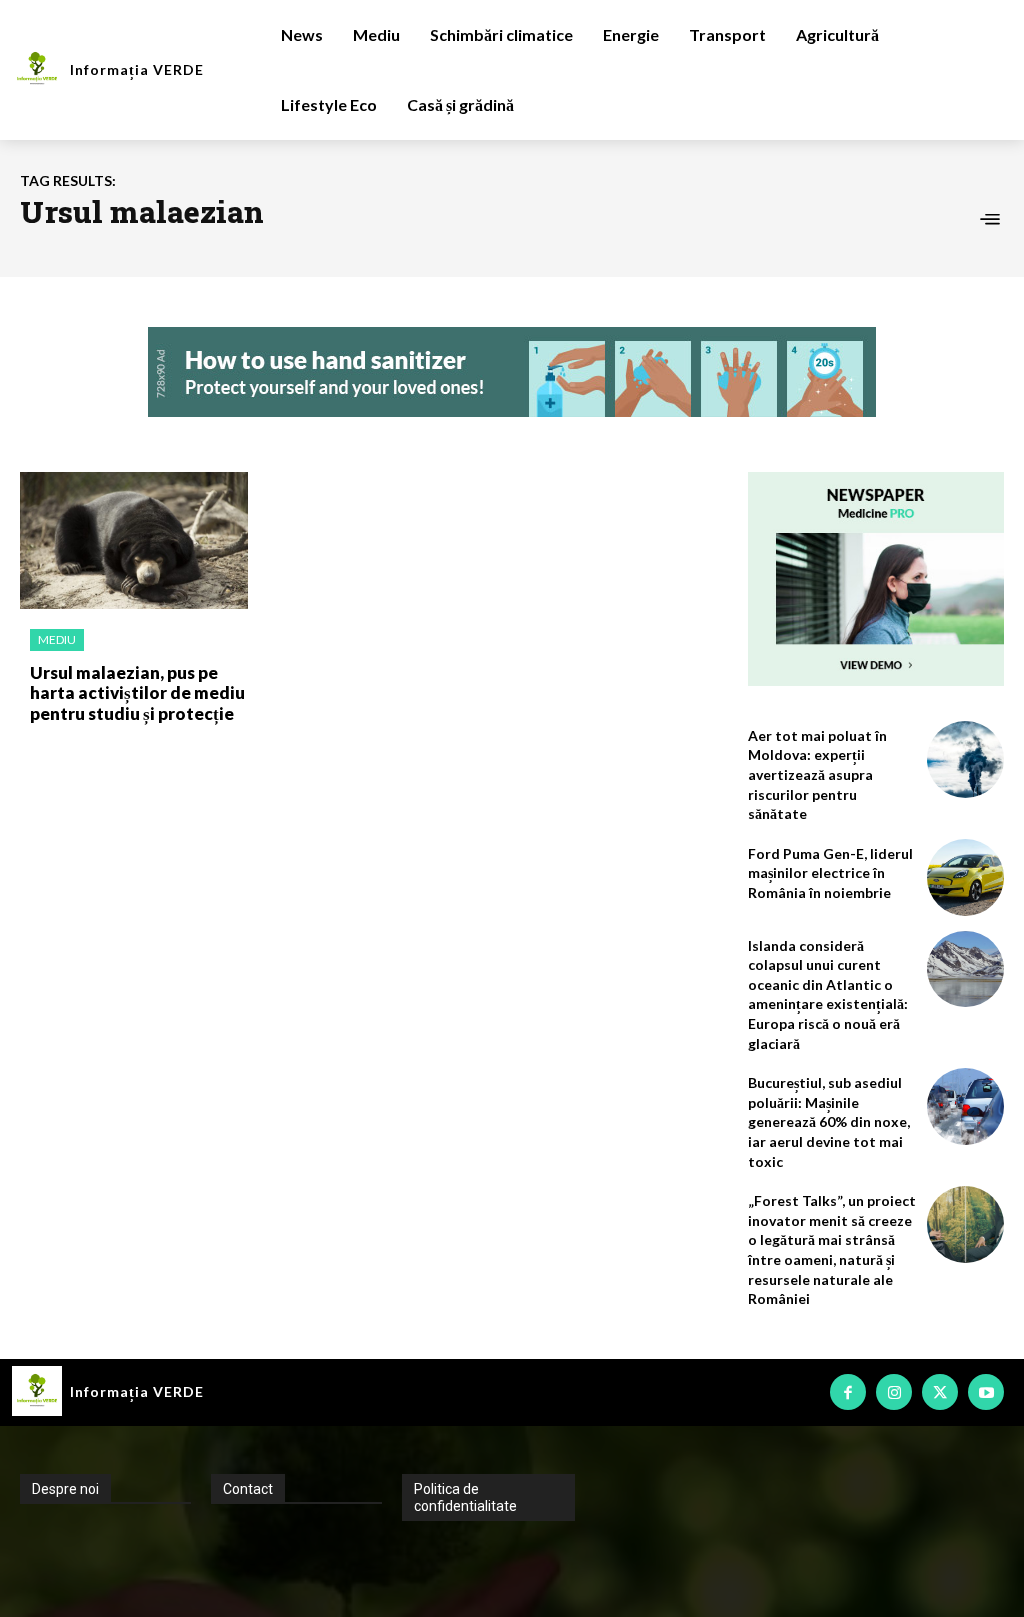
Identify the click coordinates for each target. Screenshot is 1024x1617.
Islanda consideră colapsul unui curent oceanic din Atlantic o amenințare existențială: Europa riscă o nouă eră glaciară (828, 994)
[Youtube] (986, 1392)
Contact (248, 1489)
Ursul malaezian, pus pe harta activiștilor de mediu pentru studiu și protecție (137, 693)
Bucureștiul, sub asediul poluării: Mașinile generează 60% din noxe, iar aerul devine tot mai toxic (829, 1121)
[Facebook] (848, 1392)
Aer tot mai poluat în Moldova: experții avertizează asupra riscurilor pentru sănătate (817, 774)
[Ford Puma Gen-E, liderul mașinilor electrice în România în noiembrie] (965, 877)
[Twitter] (940, 1392)
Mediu (57, 639)
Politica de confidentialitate (465, 1497)
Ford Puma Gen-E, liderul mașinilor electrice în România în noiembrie (830, 873)
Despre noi (65, 1489)
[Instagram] (894, 1392)
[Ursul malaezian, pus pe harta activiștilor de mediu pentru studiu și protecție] (134, 540)
